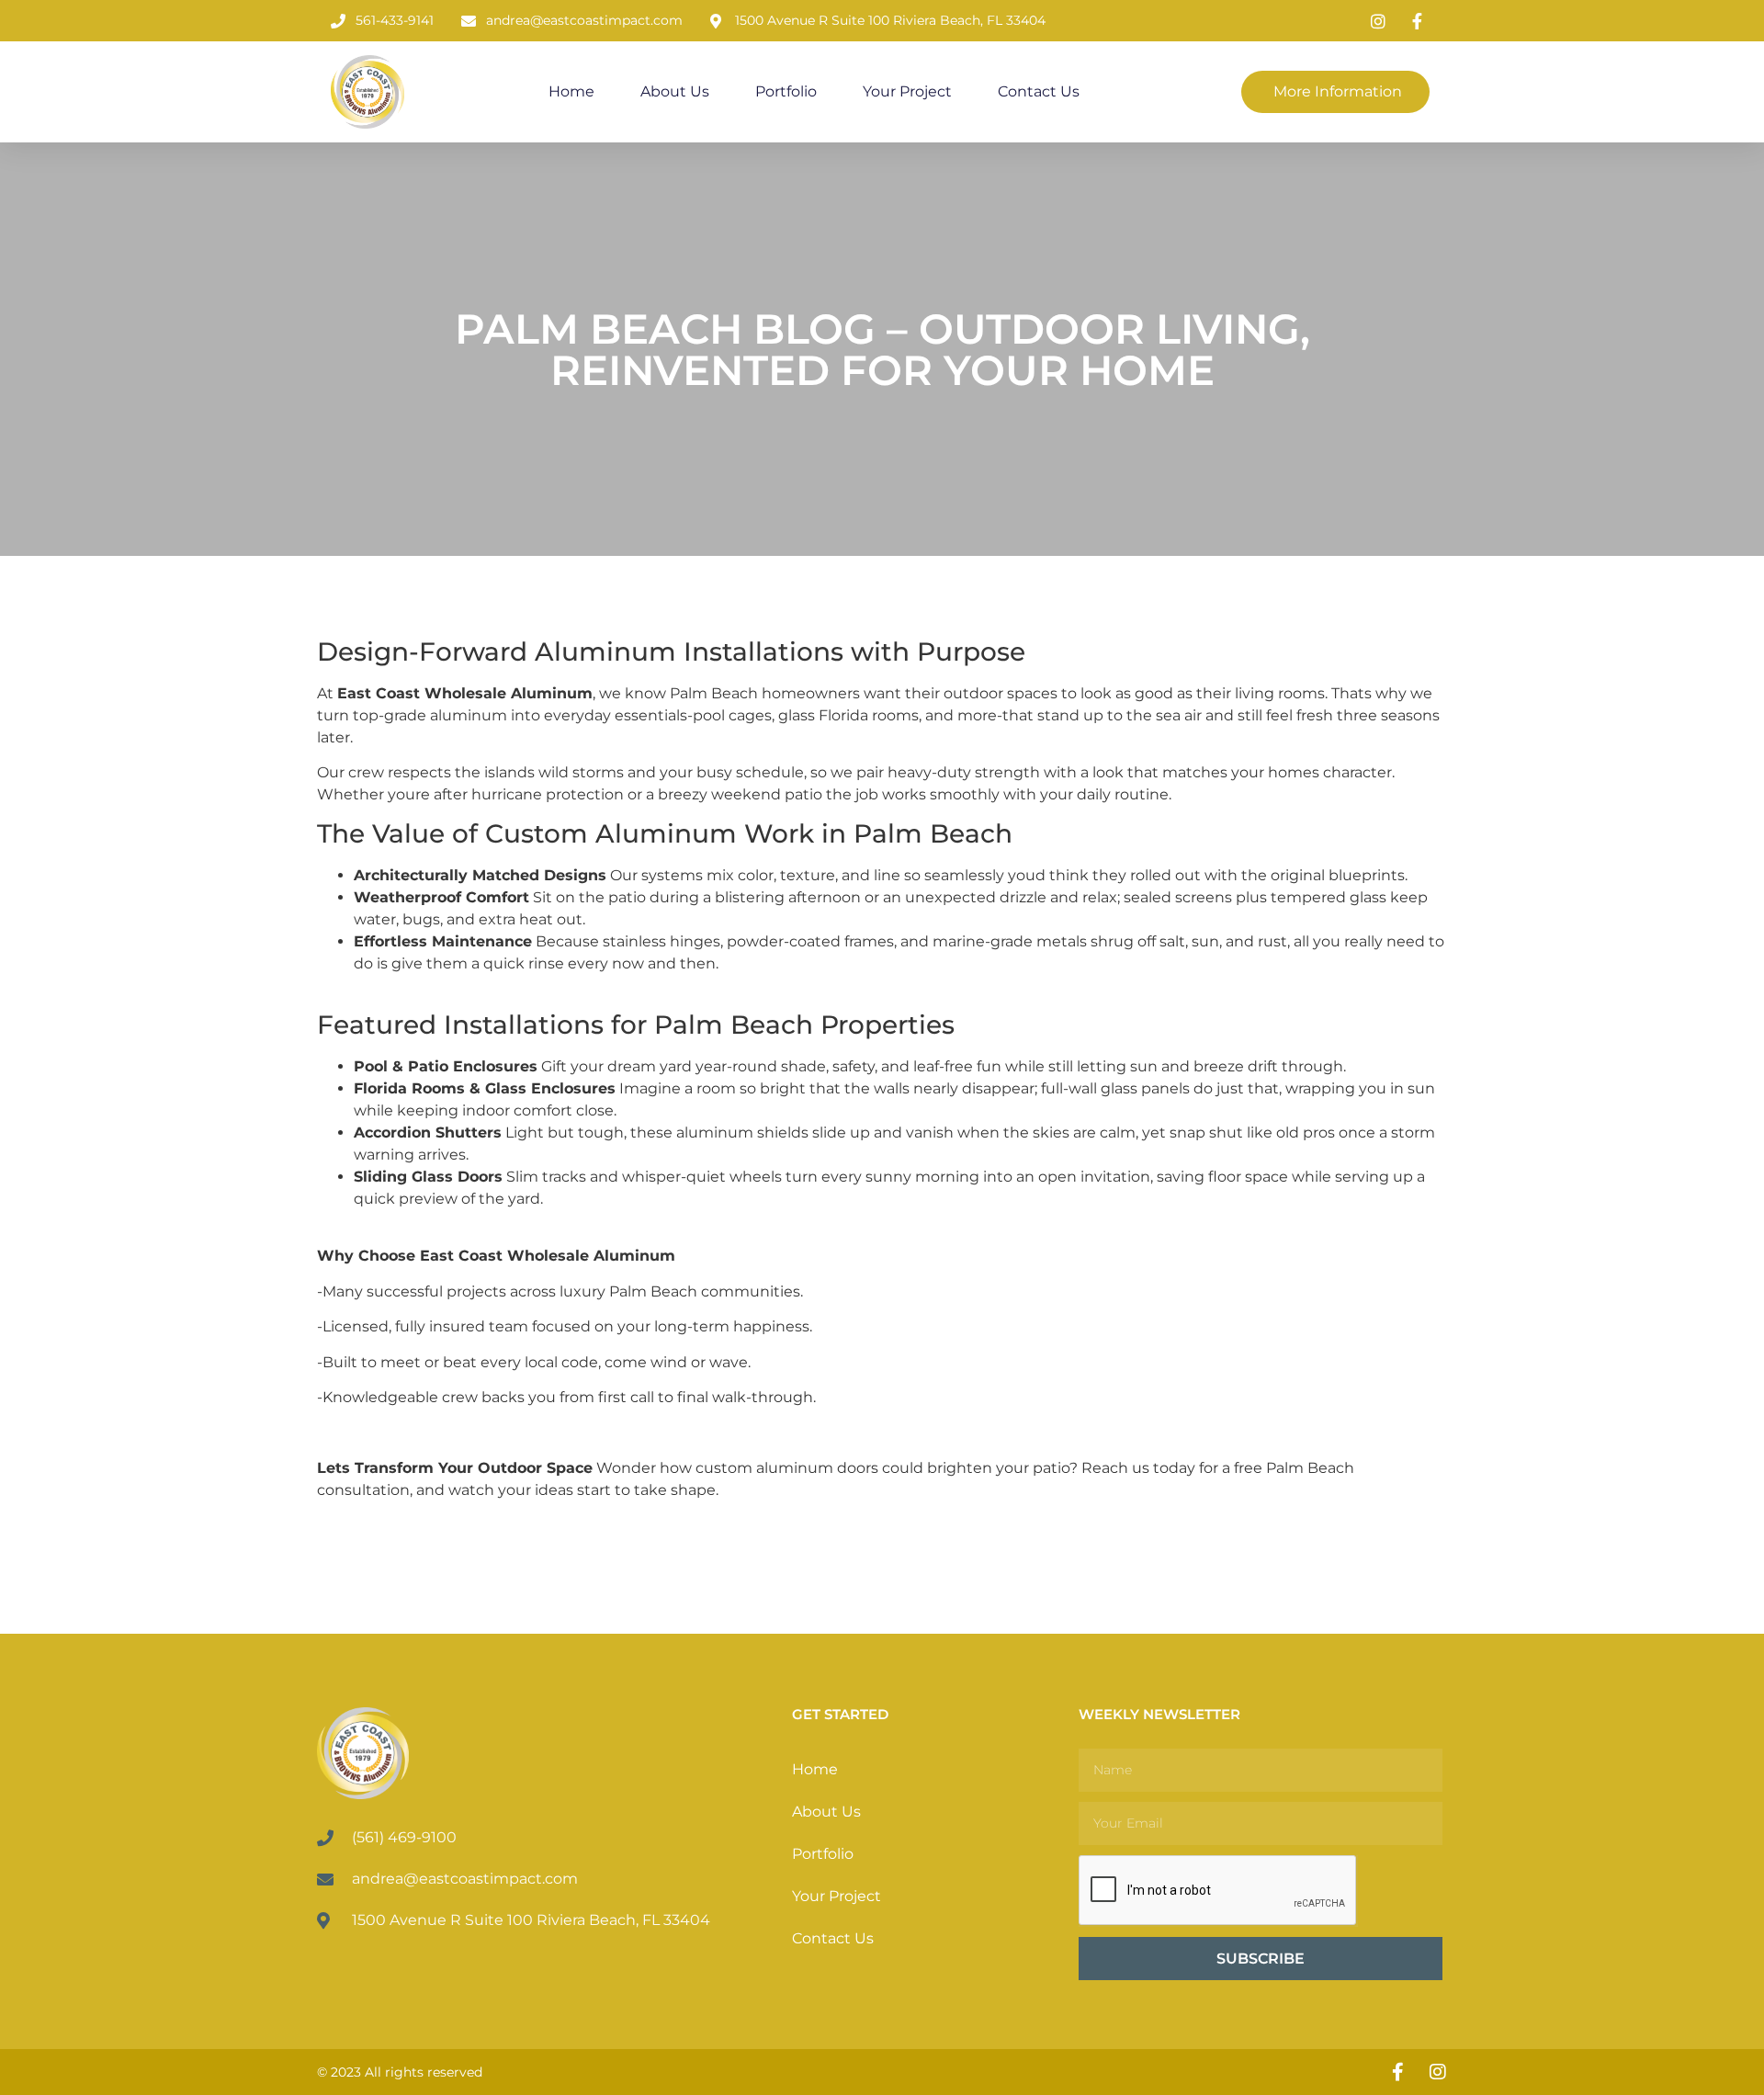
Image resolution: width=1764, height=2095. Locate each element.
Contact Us (1039, 91)
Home (571, 91)
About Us (675, 91)
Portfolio (786, 91)
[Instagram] (1438, 2072)
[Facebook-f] (1397, 2072)
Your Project (907, 91)
